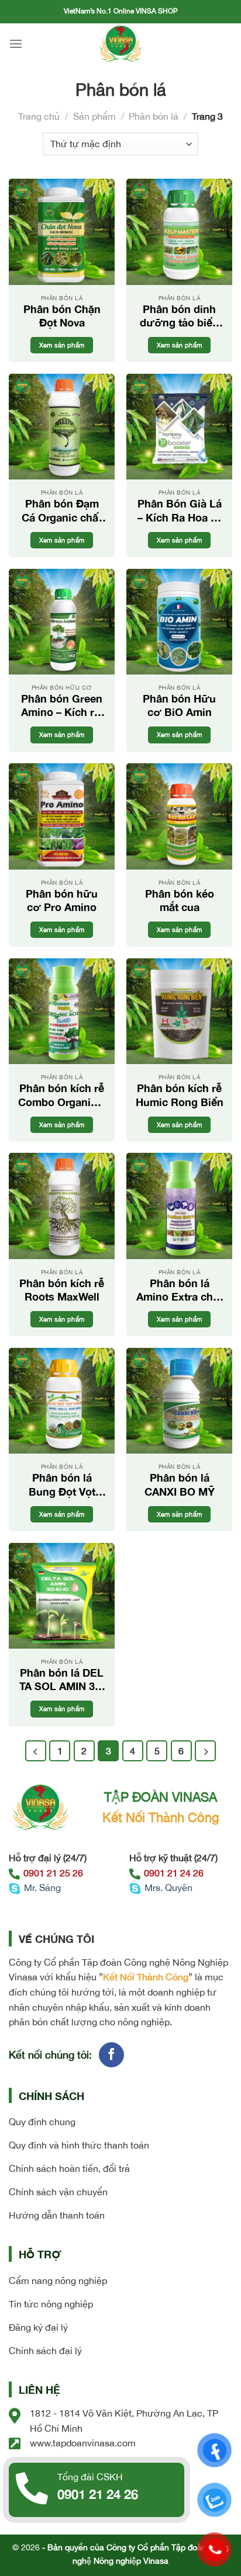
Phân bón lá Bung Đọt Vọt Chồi (62, 1485)
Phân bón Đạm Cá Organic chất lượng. (62, 511)
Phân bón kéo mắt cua (180, 900)
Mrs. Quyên (168, 1887)
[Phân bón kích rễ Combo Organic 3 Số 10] (62, 1011)
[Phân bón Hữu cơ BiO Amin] (179, 622)
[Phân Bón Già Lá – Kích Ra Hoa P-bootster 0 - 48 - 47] (179, 427)
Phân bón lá (154, 116)
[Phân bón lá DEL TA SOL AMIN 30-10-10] (62, 1596)
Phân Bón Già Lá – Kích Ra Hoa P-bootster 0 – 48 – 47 (180, 511)
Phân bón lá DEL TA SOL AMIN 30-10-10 (62, 1680)
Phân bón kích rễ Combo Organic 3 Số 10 (62, 1095)
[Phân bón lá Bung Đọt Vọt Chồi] (62, 1401)
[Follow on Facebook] (111, 2055)
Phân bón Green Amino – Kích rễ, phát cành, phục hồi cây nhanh (62, 706)
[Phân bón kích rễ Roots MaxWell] (62, 1206)
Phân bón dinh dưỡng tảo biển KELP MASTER (179, 316)
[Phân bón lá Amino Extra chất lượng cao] (179, 1206)
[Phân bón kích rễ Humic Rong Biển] (179, 1011)
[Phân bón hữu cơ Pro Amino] (62, 816)
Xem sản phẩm (62, 345)
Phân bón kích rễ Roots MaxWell (62, 1290)
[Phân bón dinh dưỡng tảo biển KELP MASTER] (179, 232)
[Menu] (16, 44)
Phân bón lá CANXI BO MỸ (180, 1484)
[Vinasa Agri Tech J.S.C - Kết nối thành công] (120, 44)
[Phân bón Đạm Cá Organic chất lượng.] (62, 427)
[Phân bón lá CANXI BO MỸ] (179, 1401)
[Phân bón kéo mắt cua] (179, 816)
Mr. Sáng (42, 1887)
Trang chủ (39, 116)
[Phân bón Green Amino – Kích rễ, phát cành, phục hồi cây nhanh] (62, 622)
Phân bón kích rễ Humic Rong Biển (180, 1095)
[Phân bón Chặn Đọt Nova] (62, 232)
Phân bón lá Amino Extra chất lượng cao (180, 1290)
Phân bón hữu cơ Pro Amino (62, 900)
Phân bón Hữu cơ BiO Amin (179, 705)
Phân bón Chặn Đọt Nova (62, 316)
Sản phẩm (94, 116)
